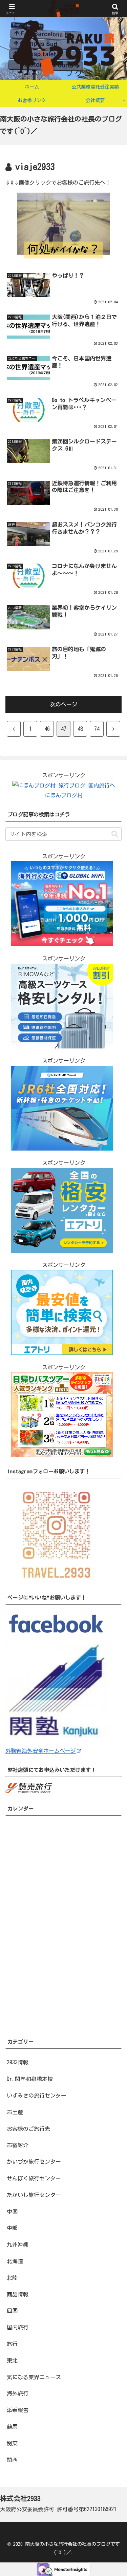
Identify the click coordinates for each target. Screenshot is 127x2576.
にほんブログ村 (64, 795)
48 (80, 729)
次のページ (64, 704)
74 (97, 729)
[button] (115, 834)
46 (47, 729)
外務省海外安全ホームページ (41, 1751)
